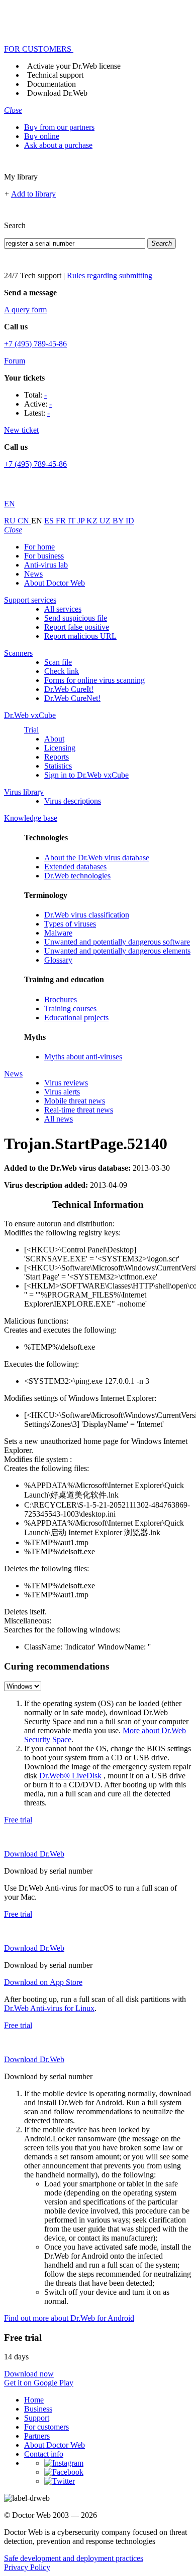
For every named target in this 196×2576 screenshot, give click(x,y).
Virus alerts (62, 1092)
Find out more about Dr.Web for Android (69, 2318)
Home (34, 2400)
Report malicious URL (80, 636)
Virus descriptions (73, 801)
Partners (37, 2436)
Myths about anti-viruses (83, 1057)
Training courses (70, 1008)
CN (24, 521)
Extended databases (75, 867)
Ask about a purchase (58, 145)
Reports (57, 757)
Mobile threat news (75, 1101)
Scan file (58, 662)
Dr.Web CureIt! (69, 689)
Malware (58, 933)
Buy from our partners (59, 127)
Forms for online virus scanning (94, 680)
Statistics (58, 766)
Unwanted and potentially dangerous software (117, 942)
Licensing (60, 748)
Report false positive (77, 627)
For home (39, 547)
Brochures (61, 999)
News (33, 574)
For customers (46, 2427)
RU (11, 521)
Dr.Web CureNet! (72, 698)
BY (119, 521)
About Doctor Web (55, 583)
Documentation (52, 84)
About (54, 739)
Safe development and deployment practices (74, 2558)
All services (63, 609)
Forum (15, 361)
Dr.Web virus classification (87, 915)
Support (37, 2418)
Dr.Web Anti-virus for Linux (49, 2008)
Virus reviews (66, 1083)
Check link (62, 671)
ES (50, 521)
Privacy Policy (27, 2567)
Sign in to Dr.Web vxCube (86, 775)
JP (82, 521)
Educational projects (76, 1018)
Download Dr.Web (57, 93)
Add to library (33, 194)
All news (59, 1119)
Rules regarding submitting (110, 275)
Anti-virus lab (46, 565)
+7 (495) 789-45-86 (35, 344)
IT (73, 521)
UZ (106, 521)
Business (38, 2409)
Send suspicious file (76, 618)
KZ (93, 521)
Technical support (55, 75)
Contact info (44, 2454)
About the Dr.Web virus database (97, 858)
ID (130, 521)
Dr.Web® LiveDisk (70, 1776)
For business (44, 556)
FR (62, 521)
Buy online (42, 136)
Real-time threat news (79, 1110)
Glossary (58, 960)
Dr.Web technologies (77, 876)
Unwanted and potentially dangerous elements (117, 951)
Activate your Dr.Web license (74, 66)
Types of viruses (70, 924)
